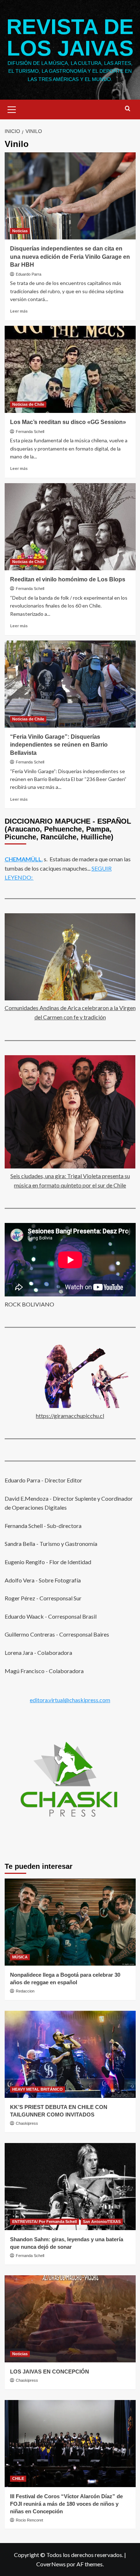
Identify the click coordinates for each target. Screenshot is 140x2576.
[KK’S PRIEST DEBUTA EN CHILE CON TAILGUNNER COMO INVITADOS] (70, 2054)
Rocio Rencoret (29, 2520)
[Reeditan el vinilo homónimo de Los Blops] (70, 527)
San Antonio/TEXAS (102, 2222)
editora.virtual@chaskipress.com (70, 1700)
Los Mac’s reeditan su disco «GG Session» (68, 422)
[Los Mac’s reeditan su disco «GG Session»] (70, 369)
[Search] (128, 109)
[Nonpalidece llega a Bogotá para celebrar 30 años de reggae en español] (70, 1922)
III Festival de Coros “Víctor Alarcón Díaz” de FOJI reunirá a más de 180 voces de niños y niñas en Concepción (66, 2504)
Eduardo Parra (29, 274)
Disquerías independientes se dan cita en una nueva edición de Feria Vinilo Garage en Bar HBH (70, 257)
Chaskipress (27, 2123)
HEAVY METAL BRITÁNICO (38, 2089)
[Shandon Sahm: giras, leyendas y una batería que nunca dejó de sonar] (70, 2187)
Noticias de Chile (28, 404)
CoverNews (51, 2564)
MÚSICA (20, 1957)
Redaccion (25, 1991)
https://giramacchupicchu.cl (70, 1416)
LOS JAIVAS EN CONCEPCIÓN (50, 2372)
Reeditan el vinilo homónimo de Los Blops (68, 579)
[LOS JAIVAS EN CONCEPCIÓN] (70, 2319)
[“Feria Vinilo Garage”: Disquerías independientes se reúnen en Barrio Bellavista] (70, 684)
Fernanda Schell (30, 432)
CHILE (18, 2479)
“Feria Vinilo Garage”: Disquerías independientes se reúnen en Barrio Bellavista (59, 745)
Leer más (19, 311)
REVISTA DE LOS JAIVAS (70, 37)
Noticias (20, 231)
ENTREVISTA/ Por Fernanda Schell (45, 2222)
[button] (12, 109)
